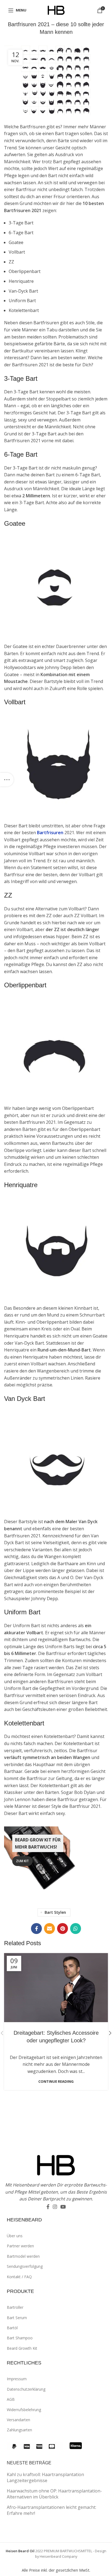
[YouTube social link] (63, 2207)
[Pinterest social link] (63, 1929)
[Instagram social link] (55, 2207)
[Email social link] (49, 1929)
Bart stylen (55, 1912)
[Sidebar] (7, 780)
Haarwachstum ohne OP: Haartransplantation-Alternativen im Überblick (54, 2494)
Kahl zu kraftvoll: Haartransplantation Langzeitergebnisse (45, 2477)
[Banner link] (56, 1861)
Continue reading (56, 2082)
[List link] (59, 2236)
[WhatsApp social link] (76, 1929)
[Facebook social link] (36, 1929)
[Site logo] (56, 10)
